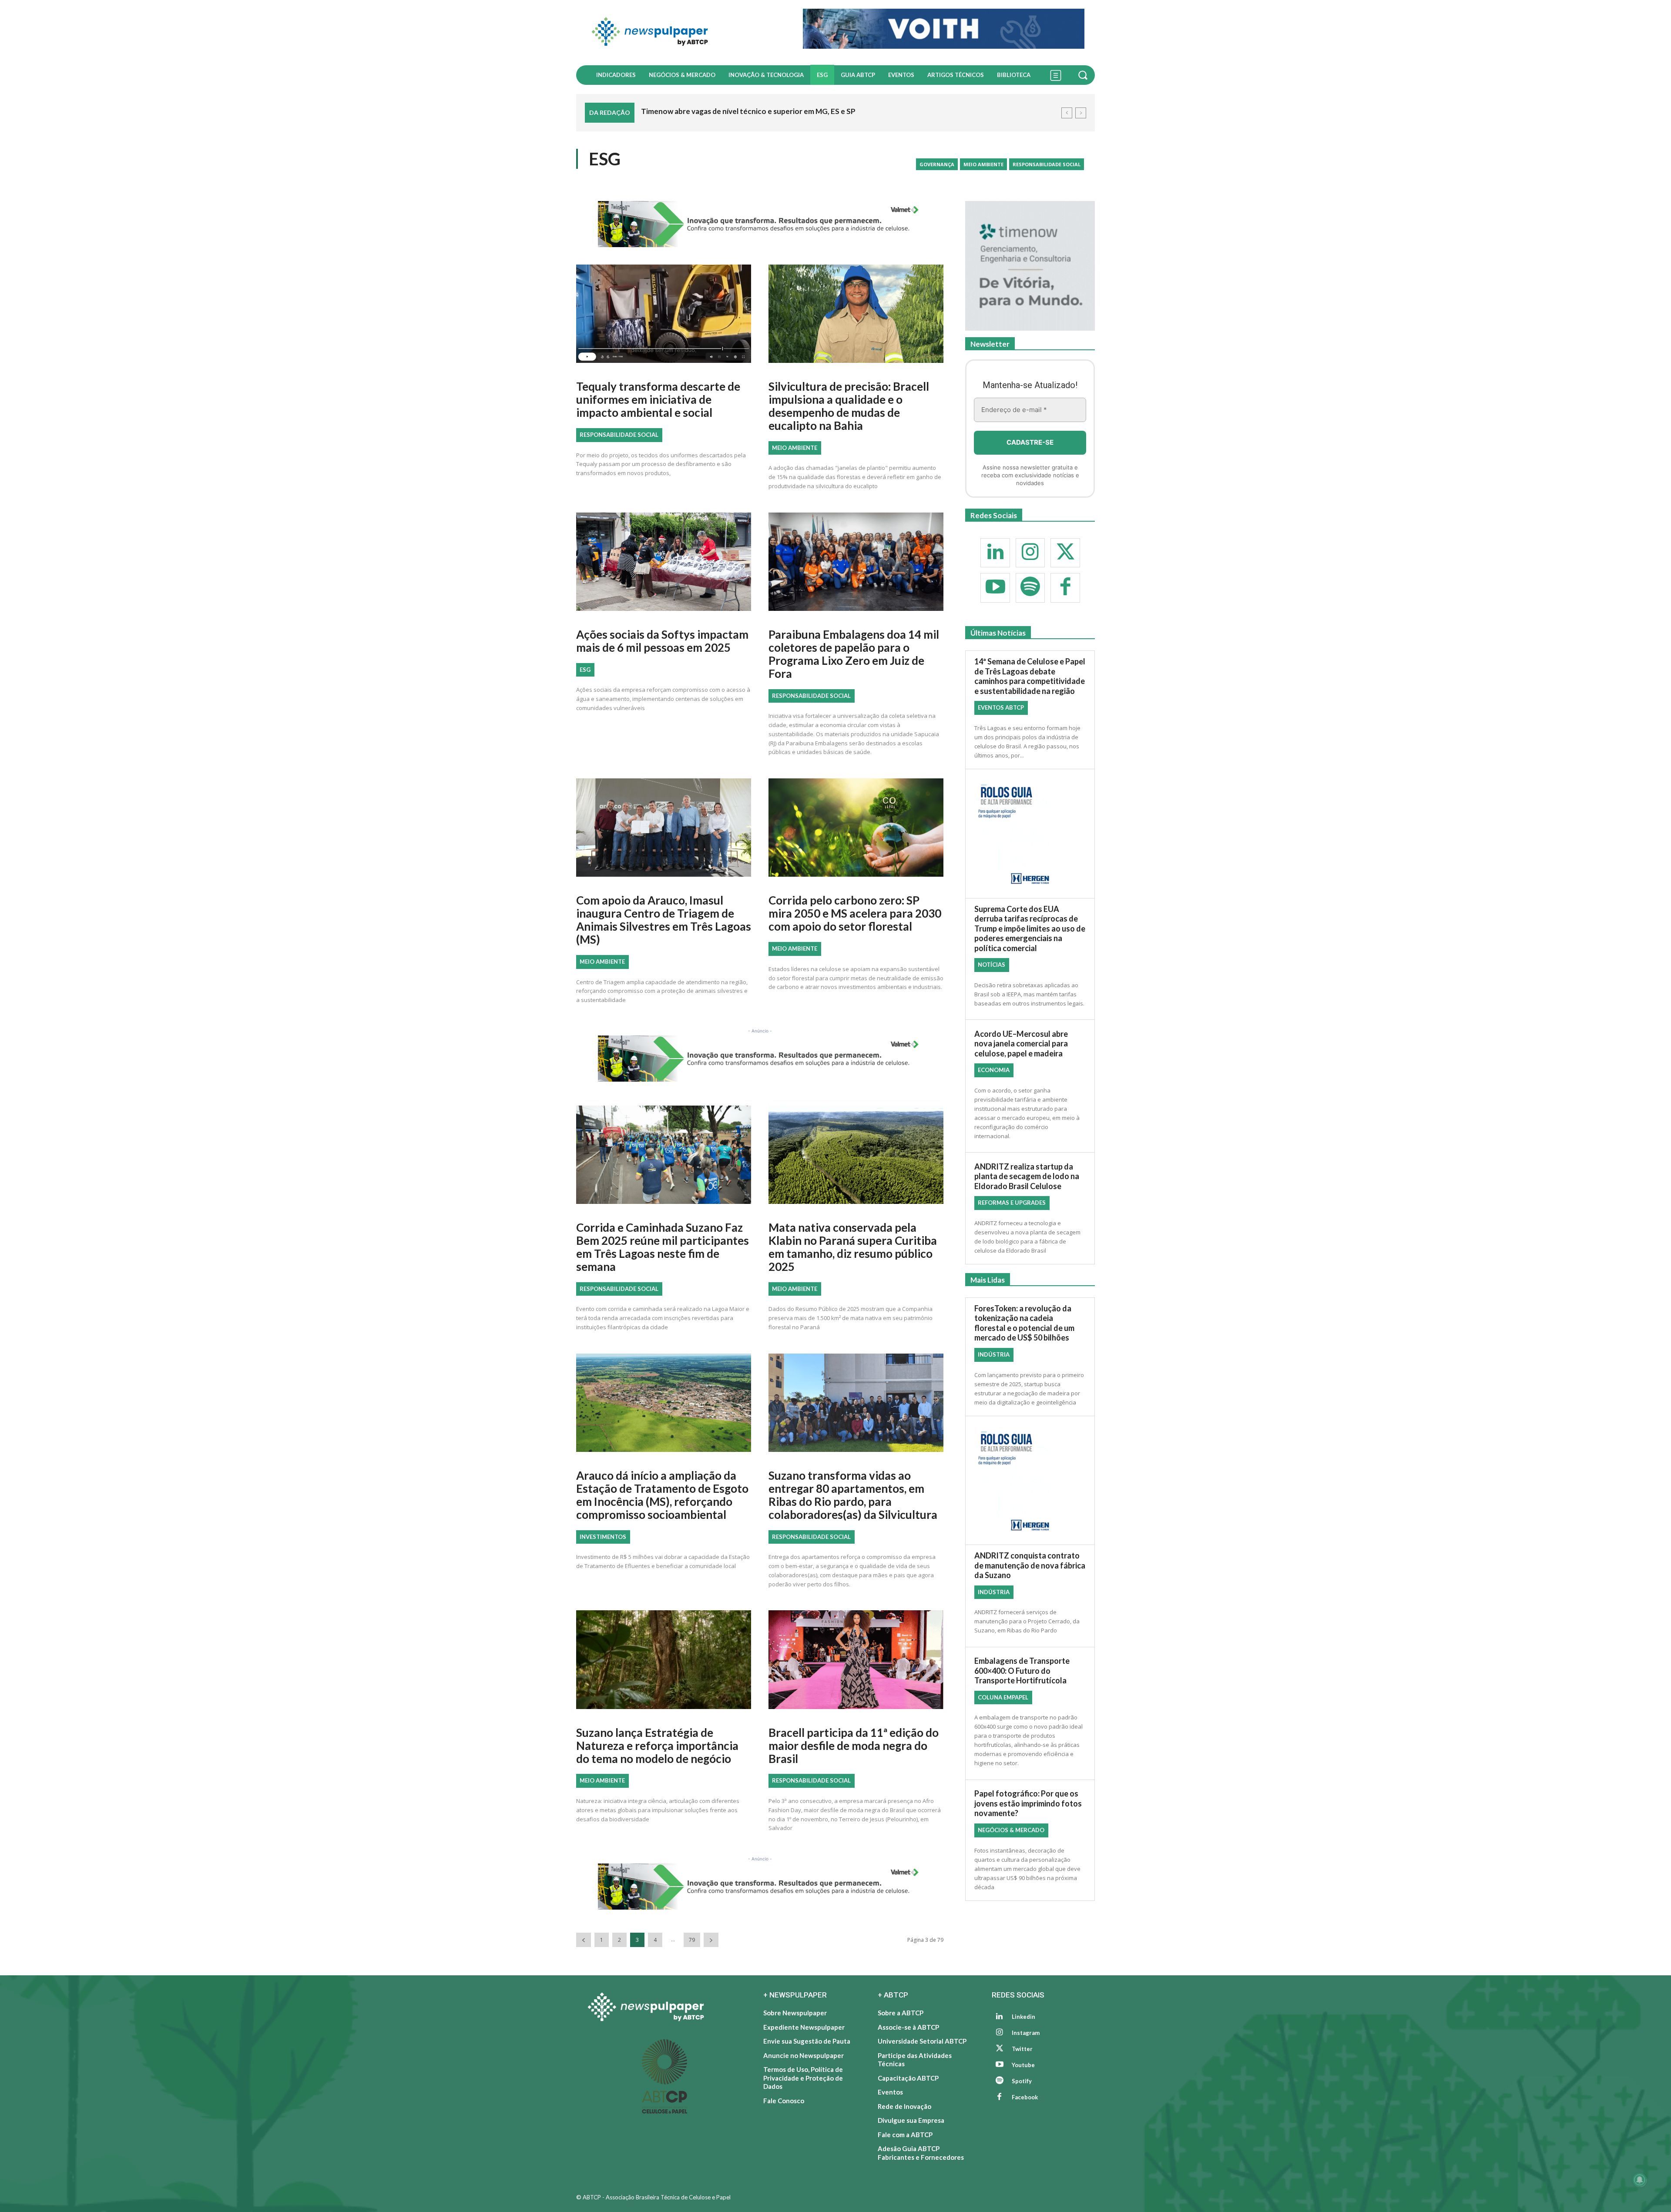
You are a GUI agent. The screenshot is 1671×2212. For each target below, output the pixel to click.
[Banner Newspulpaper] (1030, 834)
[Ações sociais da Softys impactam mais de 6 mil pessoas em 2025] (664, 565)
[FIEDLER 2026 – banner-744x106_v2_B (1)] (944, 29)
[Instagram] (1030, 553)
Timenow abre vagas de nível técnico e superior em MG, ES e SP (748, 111)
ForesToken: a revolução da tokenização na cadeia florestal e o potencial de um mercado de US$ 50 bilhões (1024, 1323)
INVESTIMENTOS (603, 1537)
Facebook (1025, 2097)
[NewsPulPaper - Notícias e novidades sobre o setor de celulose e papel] (684, 33)
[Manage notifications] (1640, 2180)
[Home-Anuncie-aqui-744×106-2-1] (760, 224)
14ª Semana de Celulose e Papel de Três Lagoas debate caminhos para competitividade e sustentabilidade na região (1030, 677)
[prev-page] (584, 1940)
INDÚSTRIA (994, 1354)
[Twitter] (1065, 553)
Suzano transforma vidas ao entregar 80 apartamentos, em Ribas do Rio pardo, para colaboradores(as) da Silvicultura (853, 1495)
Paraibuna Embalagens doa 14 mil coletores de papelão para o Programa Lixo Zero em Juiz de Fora (854, 654)
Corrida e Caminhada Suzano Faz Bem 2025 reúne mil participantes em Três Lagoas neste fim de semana (663, 1247)
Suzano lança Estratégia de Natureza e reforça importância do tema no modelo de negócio (657, 1746)
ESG (585, 670)
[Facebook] (1065, 588)
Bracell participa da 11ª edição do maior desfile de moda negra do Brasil (854, 1746)
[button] (1084, 75)
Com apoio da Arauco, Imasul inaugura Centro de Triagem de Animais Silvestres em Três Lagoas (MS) (664, 920)
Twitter (1022, 2049)
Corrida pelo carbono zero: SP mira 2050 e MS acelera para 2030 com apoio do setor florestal (855, 913)
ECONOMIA (994, 1070)
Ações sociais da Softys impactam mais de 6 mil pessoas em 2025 (662, 641)
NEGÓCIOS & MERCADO (1011, 1830)
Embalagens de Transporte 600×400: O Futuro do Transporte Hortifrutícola (1022, 1671)
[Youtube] (995, 588)
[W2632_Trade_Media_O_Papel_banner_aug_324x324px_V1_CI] (1030, 266)
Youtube (1023, 2065)
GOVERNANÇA (937, 164)
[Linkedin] (995, 553)
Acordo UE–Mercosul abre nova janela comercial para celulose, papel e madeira (1021, 1044)
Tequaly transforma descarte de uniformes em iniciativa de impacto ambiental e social (658, 399)
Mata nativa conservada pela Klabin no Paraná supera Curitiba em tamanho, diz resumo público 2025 (853, 1247)
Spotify (1022, 2081)
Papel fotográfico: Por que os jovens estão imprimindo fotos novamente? (1028, 1804)
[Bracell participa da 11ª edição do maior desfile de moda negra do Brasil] (856, 1663)
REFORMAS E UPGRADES (1012, 1203)
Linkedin (1023, 2017)
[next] (1081, 113)
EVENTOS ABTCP (1001, 708)
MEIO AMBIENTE (983, 164)
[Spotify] (1030, 588)
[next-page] (711, 1940)
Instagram (1026, 2033)
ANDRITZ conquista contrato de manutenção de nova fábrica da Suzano (1030, 1566)
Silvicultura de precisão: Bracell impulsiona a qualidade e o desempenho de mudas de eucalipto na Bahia (849, 406)
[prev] (1067, 113)
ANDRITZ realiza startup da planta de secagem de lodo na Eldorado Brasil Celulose (1027, 1176)
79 (692, 1940)
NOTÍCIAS (992, 965)
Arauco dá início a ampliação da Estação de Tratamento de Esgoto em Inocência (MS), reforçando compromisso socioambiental (662, 1495)
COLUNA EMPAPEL (1003, 1698)
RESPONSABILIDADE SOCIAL (1047, 164)
